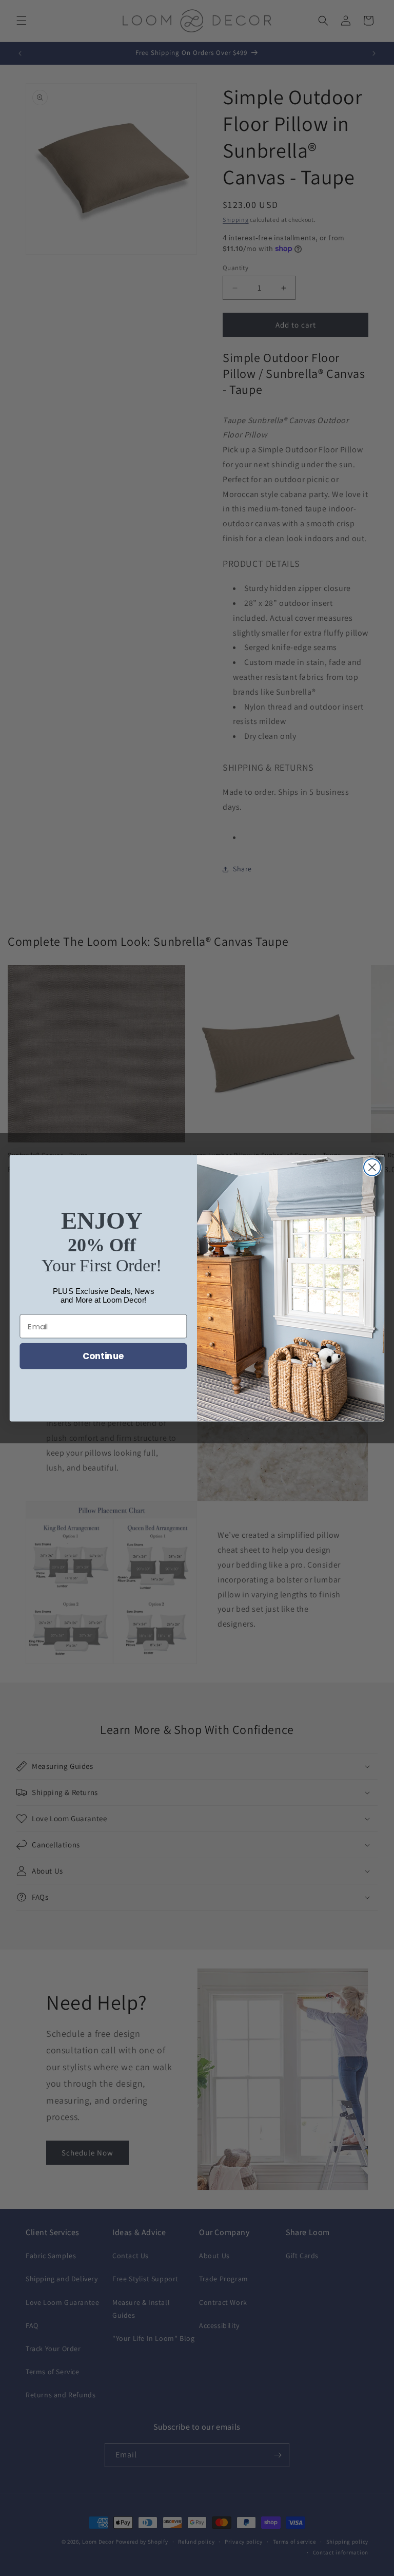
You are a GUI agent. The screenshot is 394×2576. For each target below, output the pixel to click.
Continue (103, 1356)
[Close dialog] (372, 1167)
